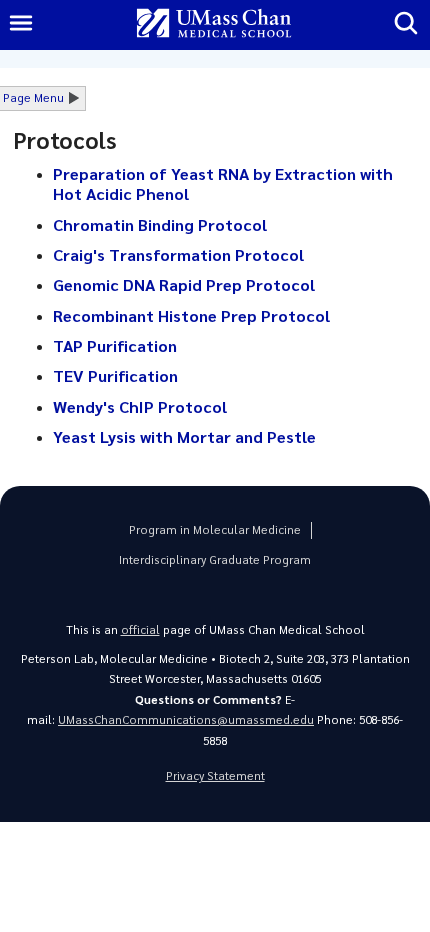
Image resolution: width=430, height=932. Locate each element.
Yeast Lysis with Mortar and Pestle (184, 436)
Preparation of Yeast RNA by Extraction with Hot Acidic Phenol (223, 183)
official (140, 629)
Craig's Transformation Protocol (178, 254)
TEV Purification (115, 375)
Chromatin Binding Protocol (160, 224)
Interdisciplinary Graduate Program (215, 559)
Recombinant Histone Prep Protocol (191, 315)
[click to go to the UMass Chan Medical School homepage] (214, 24)
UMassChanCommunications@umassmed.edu (186, 719)
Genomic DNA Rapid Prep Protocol (184, 284)
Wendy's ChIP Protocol (140, 406)
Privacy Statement (215, 775)
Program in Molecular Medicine (215, 529)
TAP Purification (115, 345)
